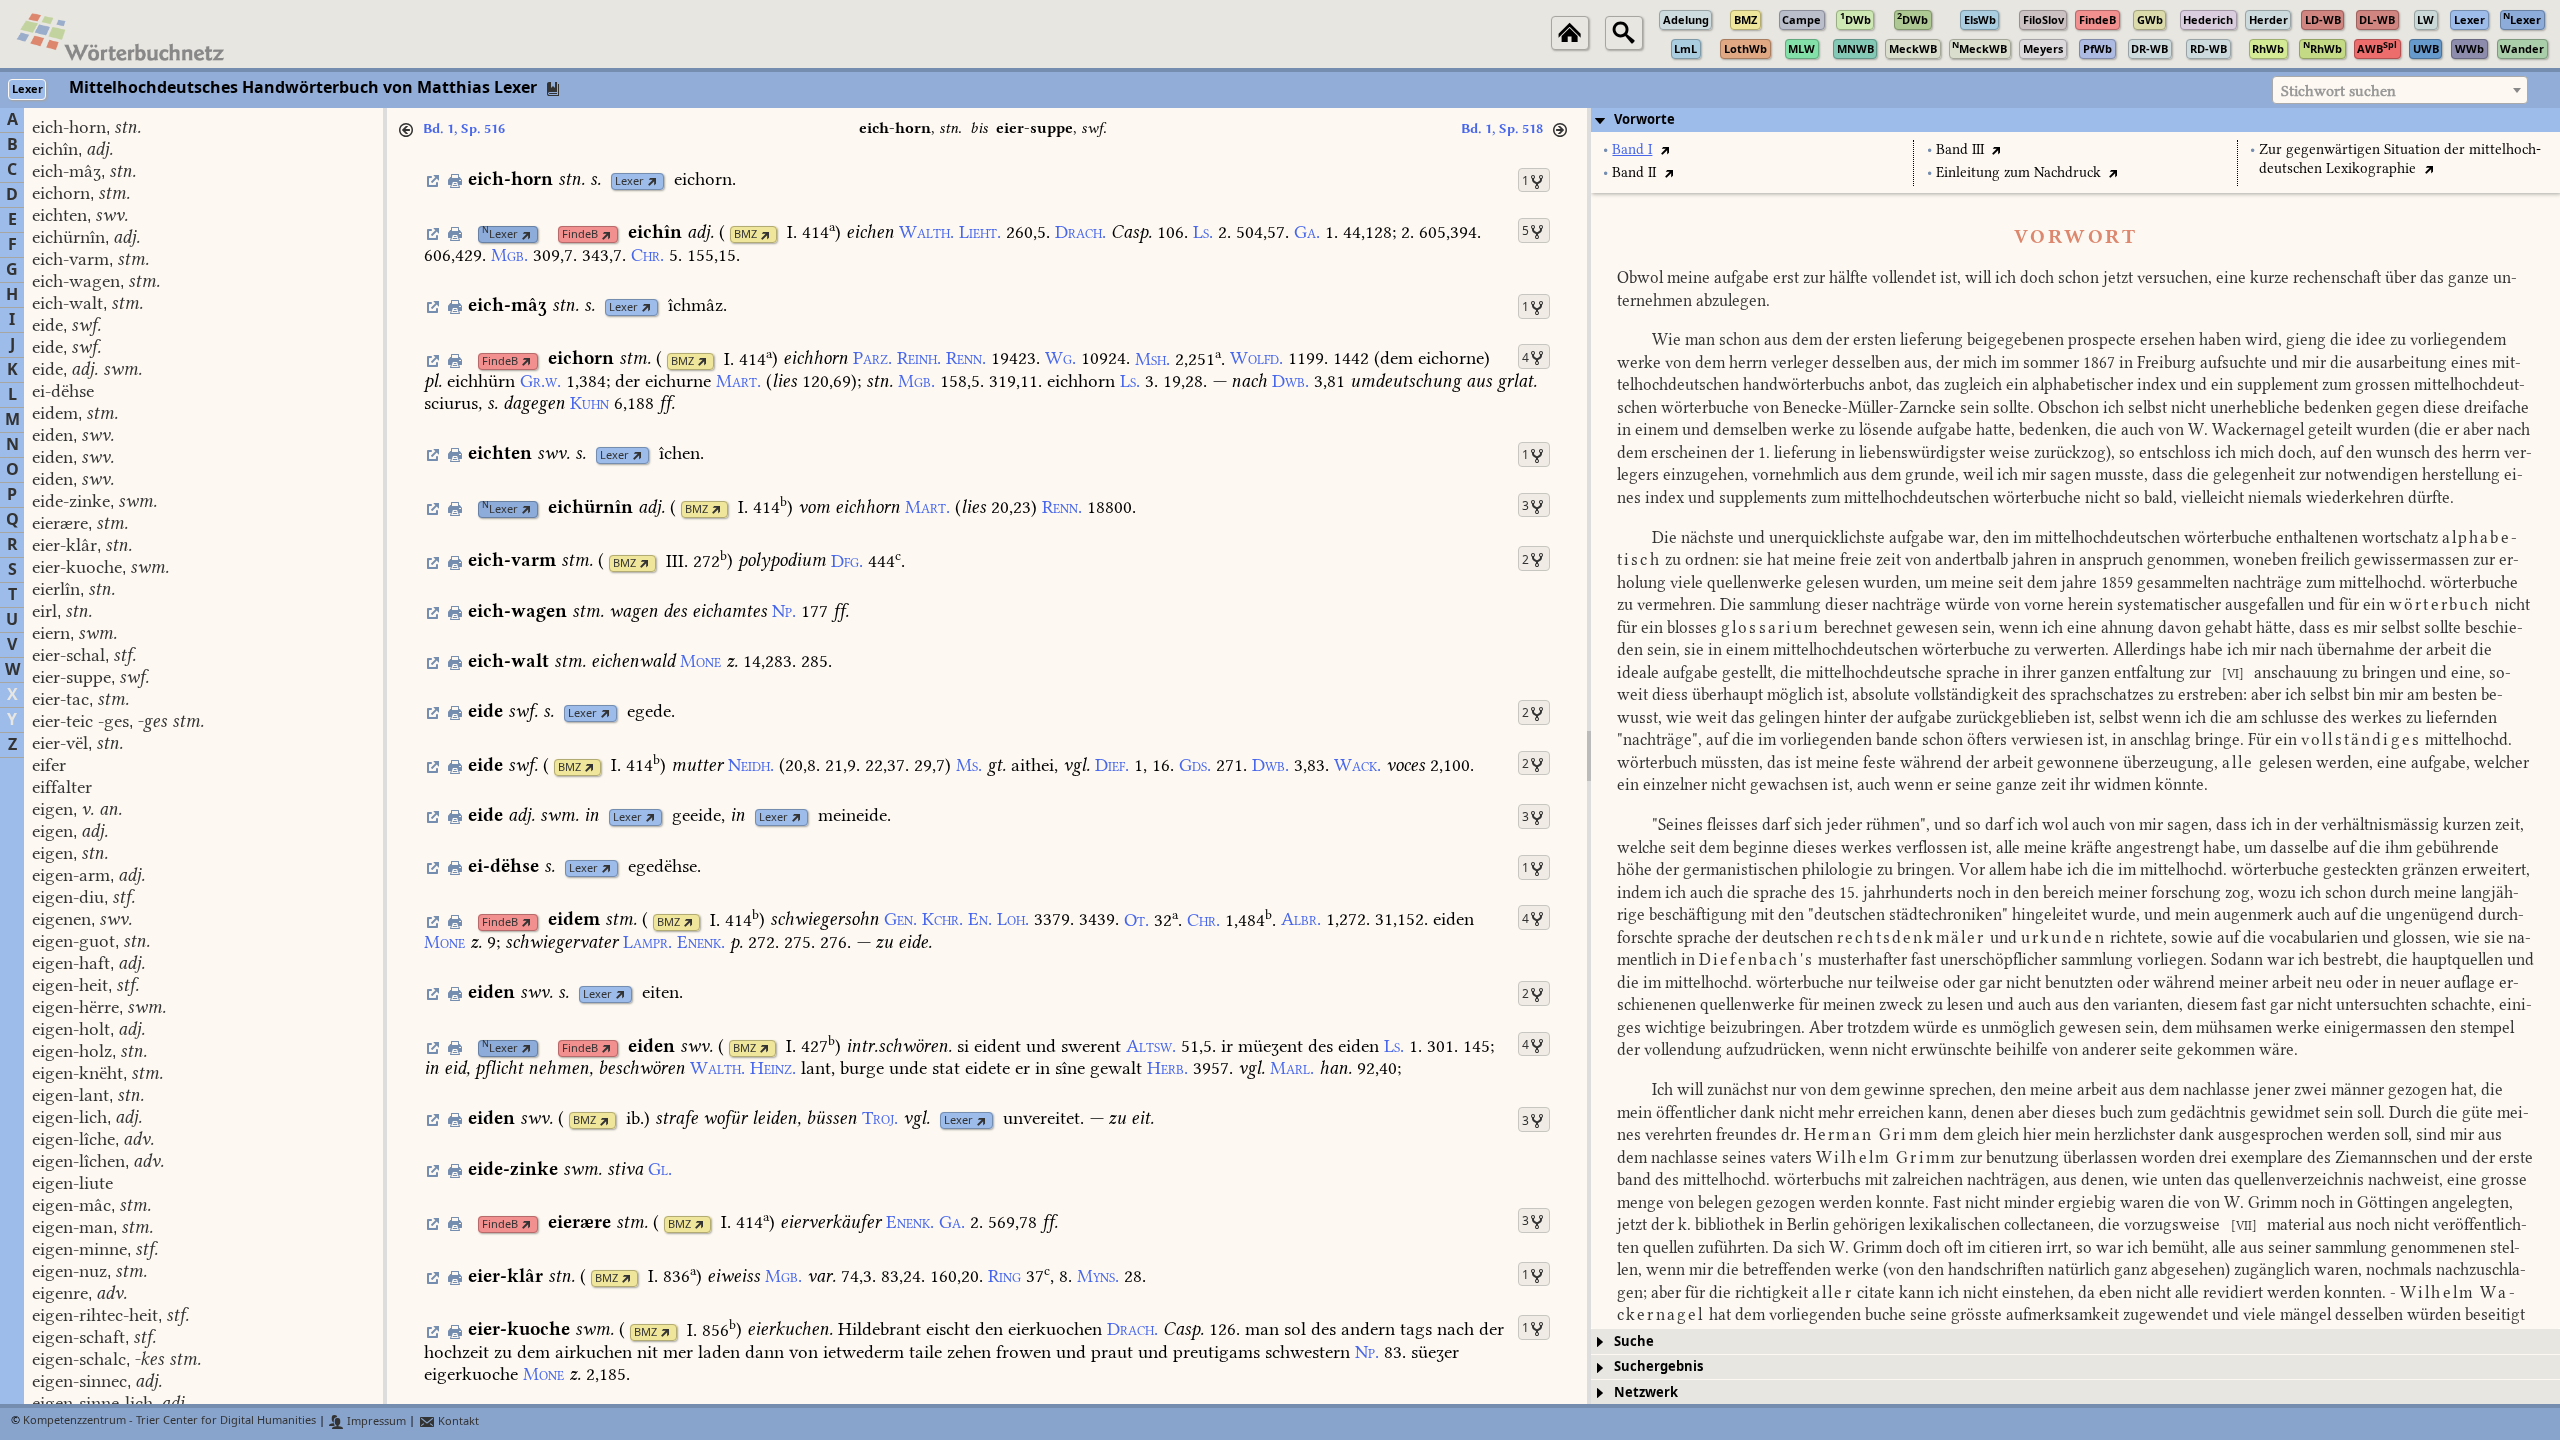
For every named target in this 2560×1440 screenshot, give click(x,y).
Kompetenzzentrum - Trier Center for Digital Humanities (169, 1421)
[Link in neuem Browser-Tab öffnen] (652, 181)
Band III (1960, 149)
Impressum (375, 1421)
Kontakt (457, 1421)
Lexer (629, 181)
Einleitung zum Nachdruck (2018, 172)
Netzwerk (1646, 1392)
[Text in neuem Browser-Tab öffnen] (1664, 149)
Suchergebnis (1658, 1366)
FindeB (580, 234)
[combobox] (2400, 90)
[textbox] (2400, 91)
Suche (1634, 1341)
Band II (1634, 172)
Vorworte (1644, 119)
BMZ (745, 234)
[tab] (2075, 120)
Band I (1632, 149)
